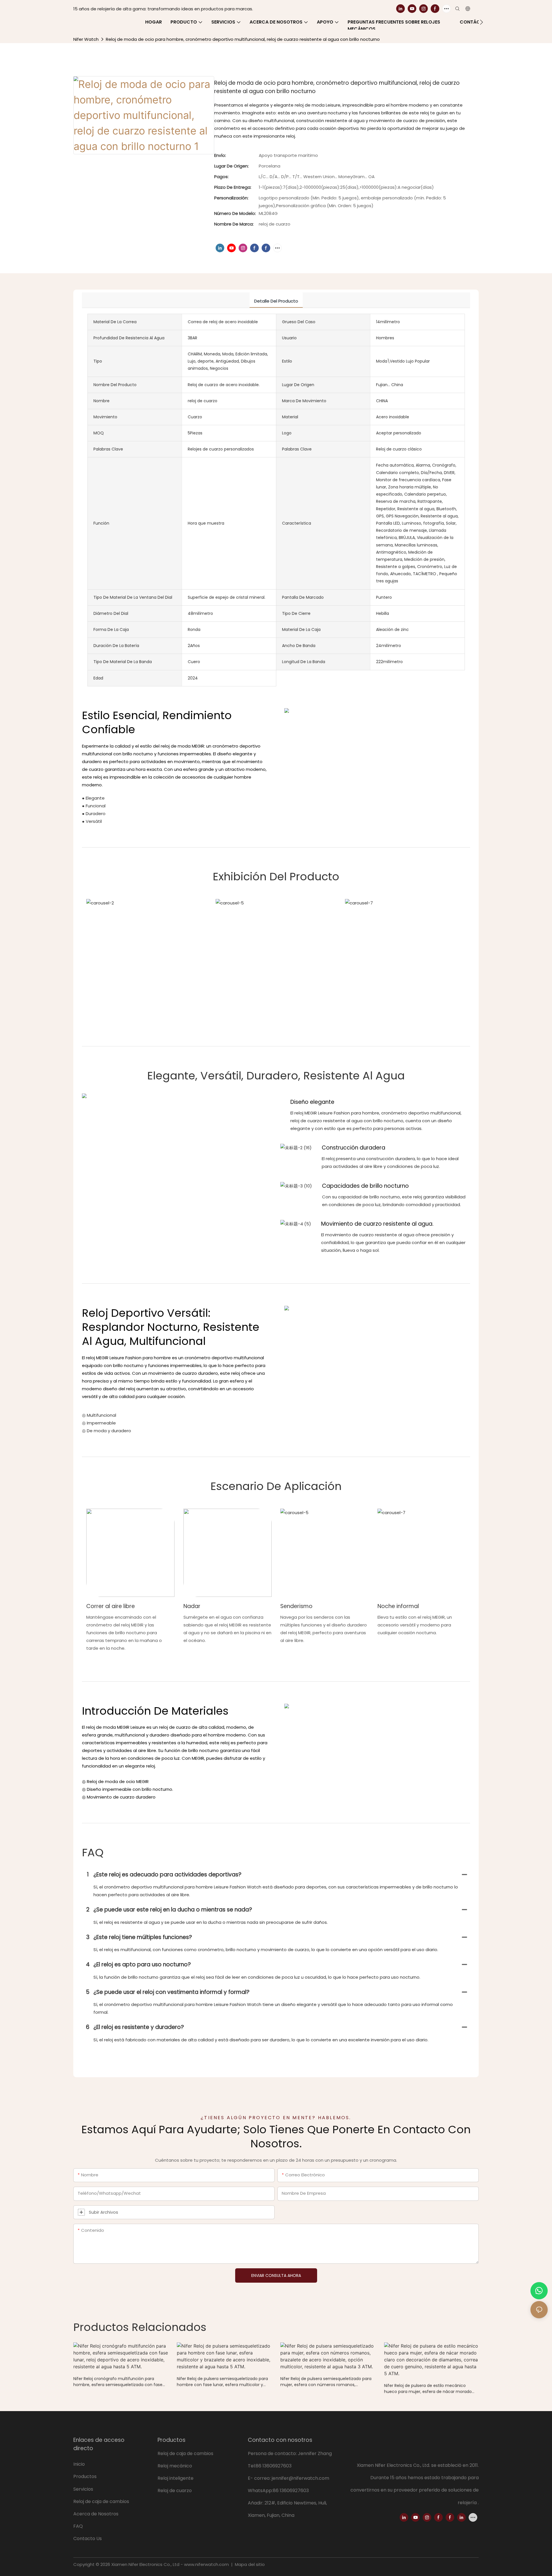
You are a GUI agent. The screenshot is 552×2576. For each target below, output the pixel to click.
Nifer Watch (86, 39)
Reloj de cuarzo (175, 2491)
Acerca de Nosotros (96, 2514)
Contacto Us (88, 2539)
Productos (85, 2476)
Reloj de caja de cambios (102, 2501)
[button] (481, 22)
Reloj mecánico (175, 2466)
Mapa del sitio (249, 2564)
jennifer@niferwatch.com (300, 2478)
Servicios (84, 2489)
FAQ (78, 2526)
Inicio (79, 2464)
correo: (263, 2478)
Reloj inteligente (176, 2478)
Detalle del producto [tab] (276, 301)
